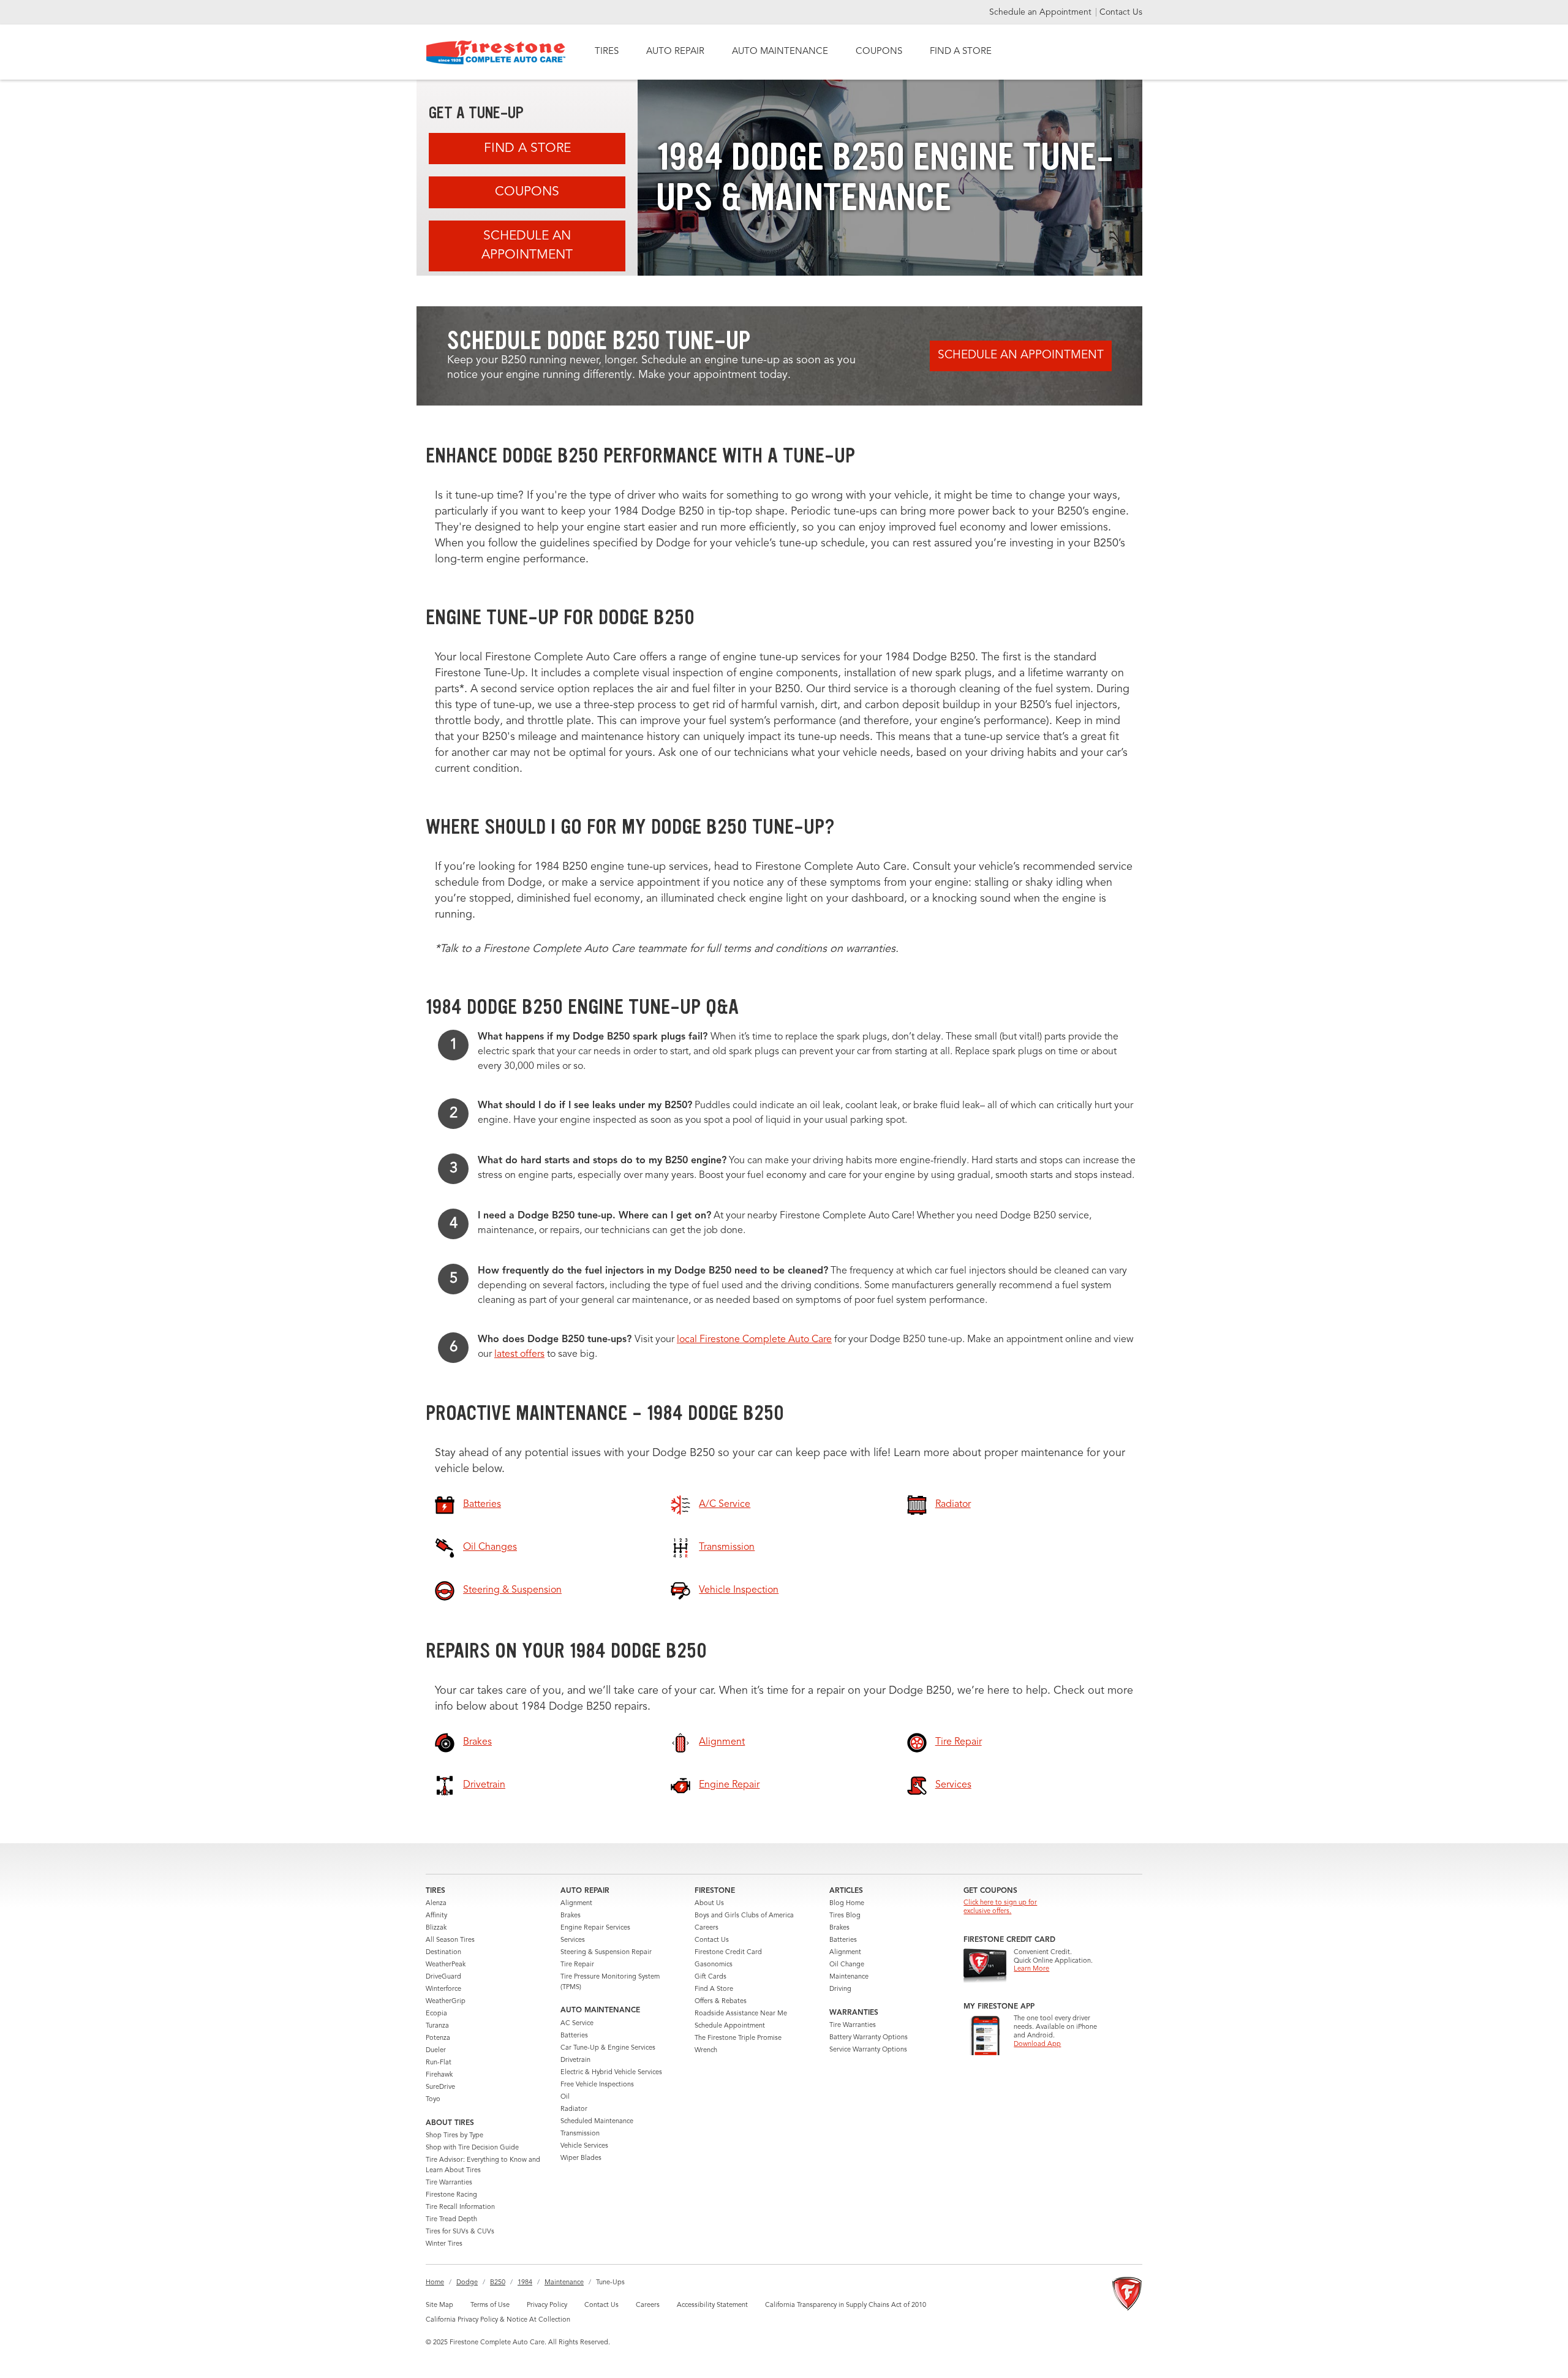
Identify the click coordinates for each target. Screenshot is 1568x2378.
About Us (709, 1904)
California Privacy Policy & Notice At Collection (498, 2320)
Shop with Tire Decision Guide (472, 2148)
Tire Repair (577, 1965)
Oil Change (847, 1965)
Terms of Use (490, 2305)
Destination (443, 1953)
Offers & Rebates (721, 2002)
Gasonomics (714, 1965)
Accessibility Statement (712, 2305)
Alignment (576, 1904)
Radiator (574, 2109)
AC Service (577, 2024)
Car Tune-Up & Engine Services (608, 2048)
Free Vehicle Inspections (597, 2085)
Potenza (438, 2038)
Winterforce (443, 1989)
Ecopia (436, 2014)
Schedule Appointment (730, 2026)
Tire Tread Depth (451, 2220)
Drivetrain (575, 2060)
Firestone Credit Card (728, 1953)
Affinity (436, 1916)
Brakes (571, 1916)
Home (435, 2283)
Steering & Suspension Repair (606, 1953)
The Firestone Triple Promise (738, 2038)
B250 (498, 2283)
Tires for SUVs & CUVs (460, 2232)
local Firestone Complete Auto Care (754, 1340)
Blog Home (847, 1904)
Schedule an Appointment (1042, 12)
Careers (707, 1928)
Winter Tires (444, 2244)
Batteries (574, 2036)
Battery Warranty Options (869, 2038)
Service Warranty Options (868, 2050)
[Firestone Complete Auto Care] (496, 52)
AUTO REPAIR (675, 52)
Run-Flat (439, 2063)
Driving (840, 1989)
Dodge (467, 2283)
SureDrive (440, 2087)
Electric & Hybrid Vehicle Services (611, 2073)
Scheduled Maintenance (597, 2122)
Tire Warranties (449, 2183)
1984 (525, 2283)
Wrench (706, 2051)
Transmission (580, 2134)
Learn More (1031, 1969)
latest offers (519, 1354)
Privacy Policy (547, 2305)
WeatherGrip (446, 2002)
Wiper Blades (581, 2158)
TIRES (607, 52)
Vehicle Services (584, 2146)
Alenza (436, 1904)
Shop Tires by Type (454, 2136)
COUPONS (879, 52)
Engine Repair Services (595, 1928)
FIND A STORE (961, 52)
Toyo (433, 2100)
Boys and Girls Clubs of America (744, 1916)
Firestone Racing (451, 2195)
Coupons (527, 192)
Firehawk (439, 2075)
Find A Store (527, 149)
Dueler (436, 2051)
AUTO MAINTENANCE (780, 52)
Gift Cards (710, 1977)
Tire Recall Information (460, 2207)
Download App (1037, 2044)
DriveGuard (443, 1977)
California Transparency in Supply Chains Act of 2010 (846, 2305)
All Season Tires (450, 1940)
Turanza (437, 2026)
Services (573, 1940)
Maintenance (849, 1977)
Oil (565, 2097)
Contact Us (1121, 12)
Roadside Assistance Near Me (741, 2014)
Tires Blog (845, 1916)
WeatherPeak (446, 1965)
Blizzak (436, 1928)
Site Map (439, 2305)
